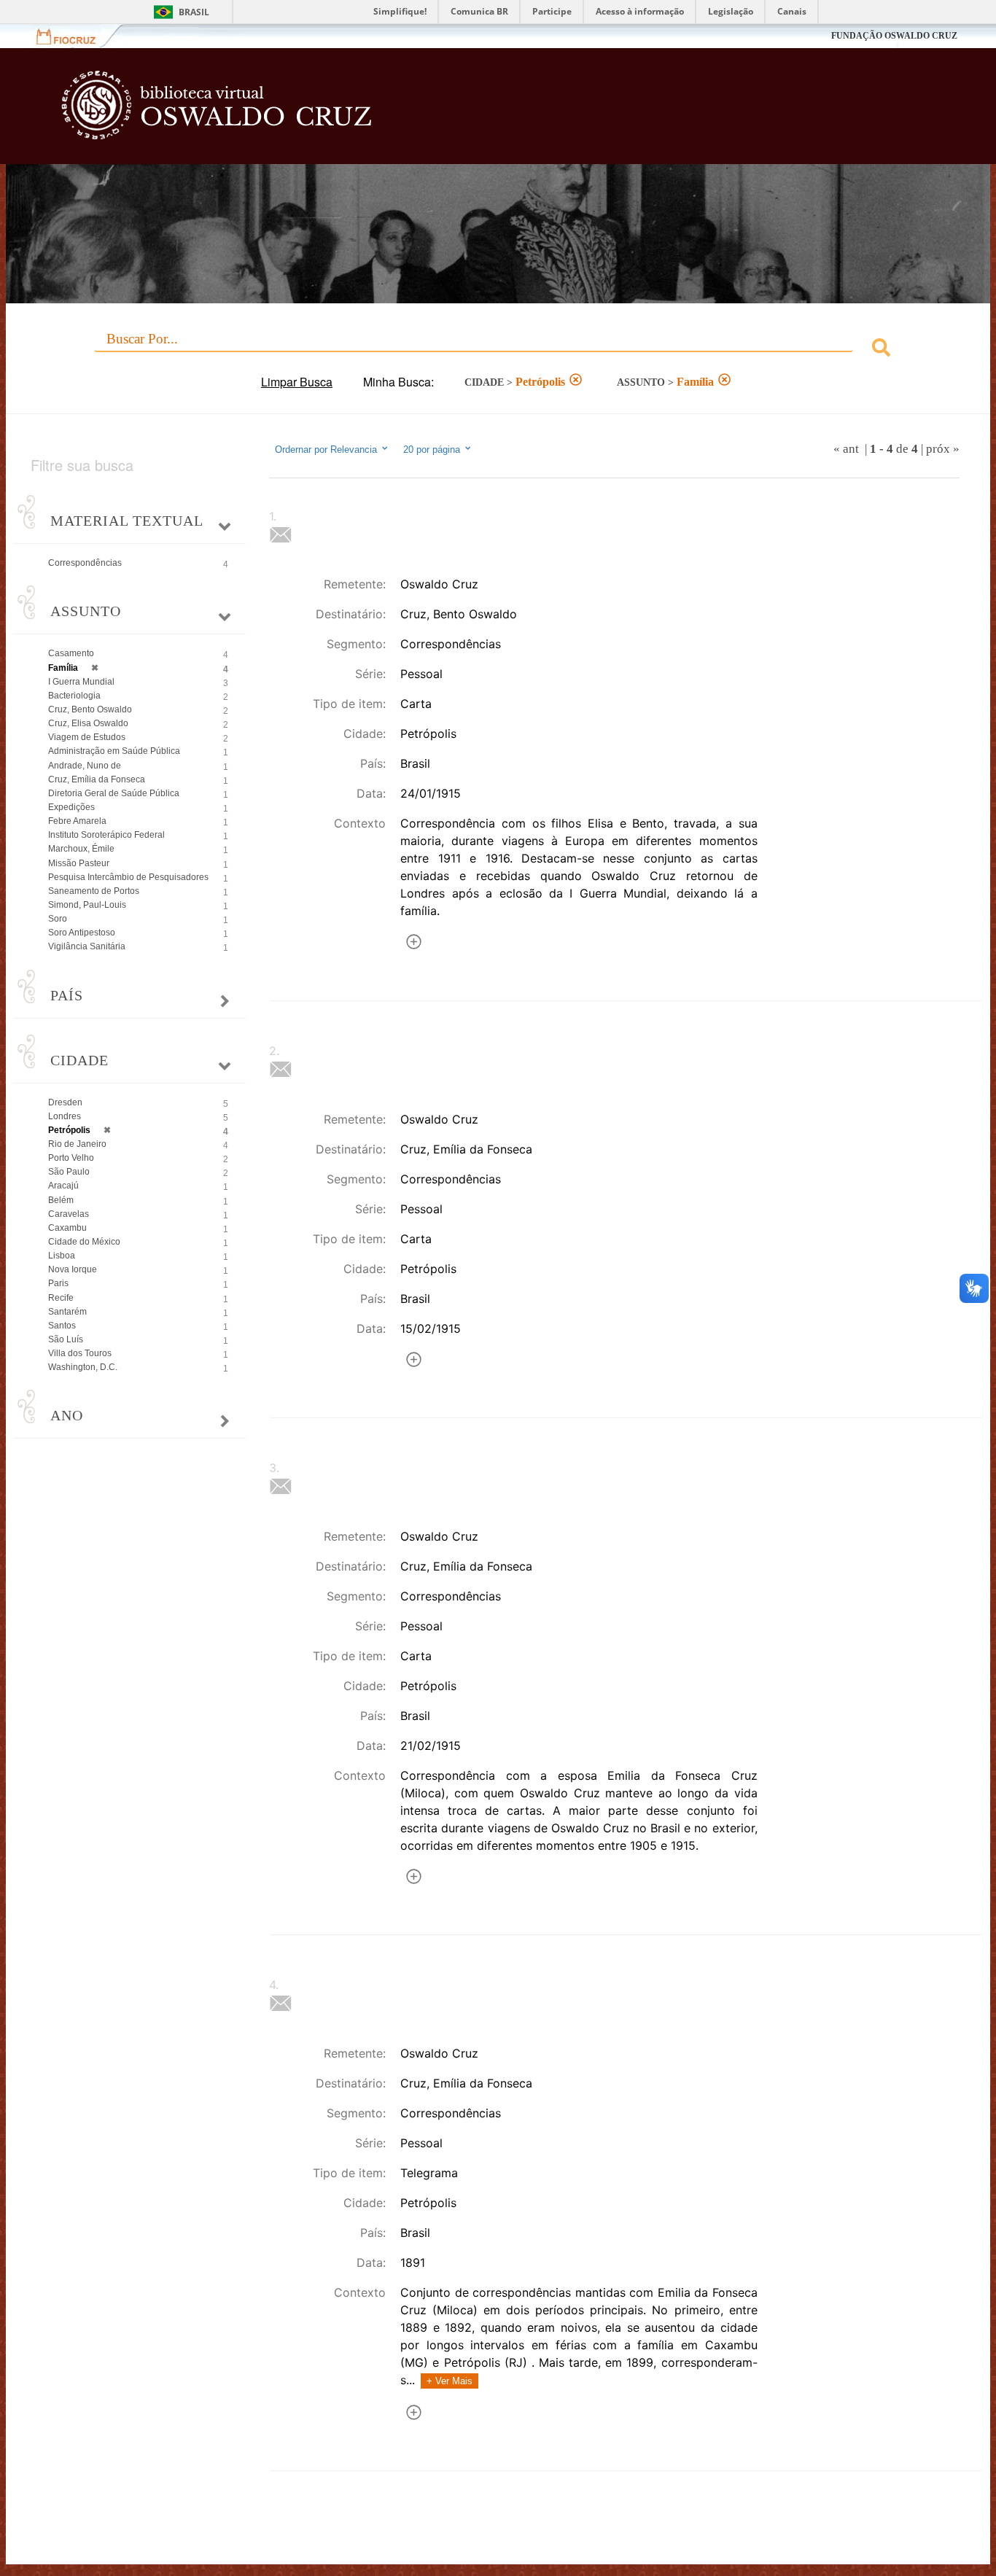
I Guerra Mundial (81, 682)
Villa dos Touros (80, 1353)
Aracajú (63, 1186)
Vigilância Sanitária (87, 946)
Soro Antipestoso (82, 933)
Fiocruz (75, 36)
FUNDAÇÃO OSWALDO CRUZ (894, 36)
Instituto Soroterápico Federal (106, 835)
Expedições (71, 807)
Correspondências (85, 563)
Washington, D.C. (83, 1367)
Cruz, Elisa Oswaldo (88, 723)
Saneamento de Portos (94, 891)
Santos (62, 1326)
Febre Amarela (77, 821)
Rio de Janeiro (77, 1144)
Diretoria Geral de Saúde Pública (114, 793)
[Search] (881, 350)
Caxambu (67, 1228)
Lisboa (62, 1256)
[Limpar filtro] (576, 381)
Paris (58, 1283)
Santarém (67, 1312)
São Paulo (69, 1172)
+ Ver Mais (450, 2381)
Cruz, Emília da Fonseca (97, 779)
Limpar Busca (297, 382)
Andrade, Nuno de (85, 766)
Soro (58, 919)
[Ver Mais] (414, 944)
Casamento (71, 653)
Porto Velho (71, 1158)
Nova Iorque (73, 1269)
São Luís (66, 1339)
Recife (61, 1298)
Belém (61, 1200)
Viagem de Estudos (87, 737)
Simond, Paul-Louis (87, 905)
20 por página (433, 450)
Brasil (194, 12)
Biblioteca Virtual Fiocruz (433, 113)
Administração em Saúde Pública (114, 751)
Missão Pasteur (79, 863)
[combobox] (498, 350)
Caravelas (69, 1214)
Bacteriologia (74, 696)
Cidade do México (84, 1242)
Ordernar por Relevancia (326, 450)
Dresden (65, 1102)
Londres (65, 1116)
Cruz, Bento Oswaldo (90, 709)
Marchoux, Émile (81, 849)
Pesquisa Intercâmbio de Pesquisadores (128, 877)
